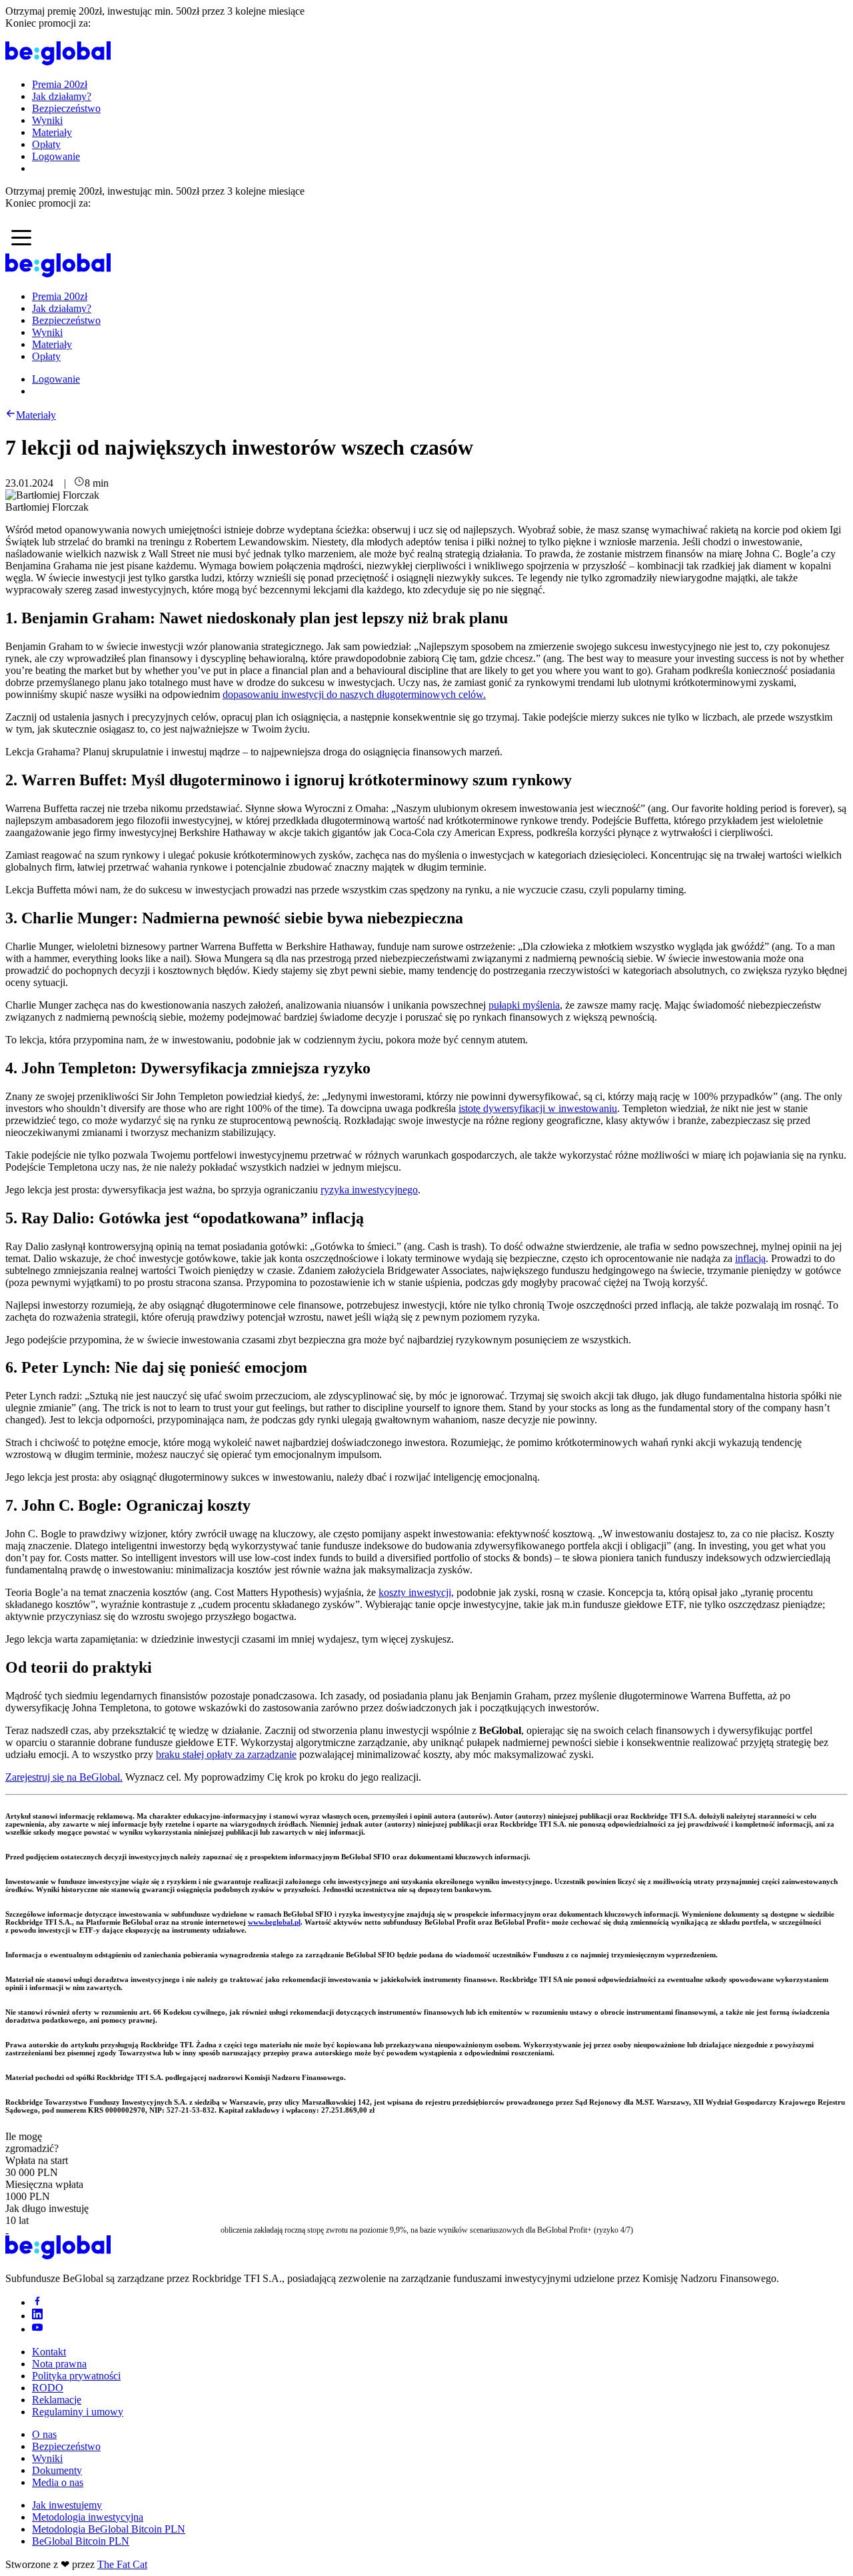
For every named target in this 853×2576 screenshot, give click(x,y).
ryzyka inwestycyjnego (369, 1190)
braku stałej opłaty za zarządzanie (226, 1754)
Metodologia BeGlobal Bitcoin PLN (109, 2529)
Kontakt (49, 2352)
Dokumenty (57, 2470)
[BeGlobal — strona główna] (58, 62)
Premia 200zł (60, 84)
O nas (44, 2434)
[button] (21, 237)
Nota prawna (59, 2364)
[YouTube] (37, 2329)
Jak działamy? (62, 96)
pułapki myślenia (524, 1005)
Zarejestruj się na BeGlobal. (64, 1777)
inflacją (750, 1258)
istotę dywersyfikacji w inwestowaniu (538, 1108)
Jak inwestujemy (67, 2505)
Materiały (52, 132)
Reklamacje (57, 2400)
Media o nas (58, 2482)
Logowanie (56, 156)
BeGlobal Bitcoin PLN (81, 2541)
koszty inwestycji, (416, 1592)
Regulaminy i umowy (78, 2412)
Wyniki (47, 120)
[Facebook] (37, 2302)
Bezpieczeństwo (66, 108)
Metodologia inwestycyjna (88, 2517)
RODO (48, 2388)
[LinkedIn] (37, 2316)
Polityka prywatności (76, 2376)
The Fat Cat (122, 2564)
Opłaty (46, 144)
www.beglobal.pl (274, 1922)
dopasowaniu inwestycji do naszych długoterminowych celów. (354, 694)
